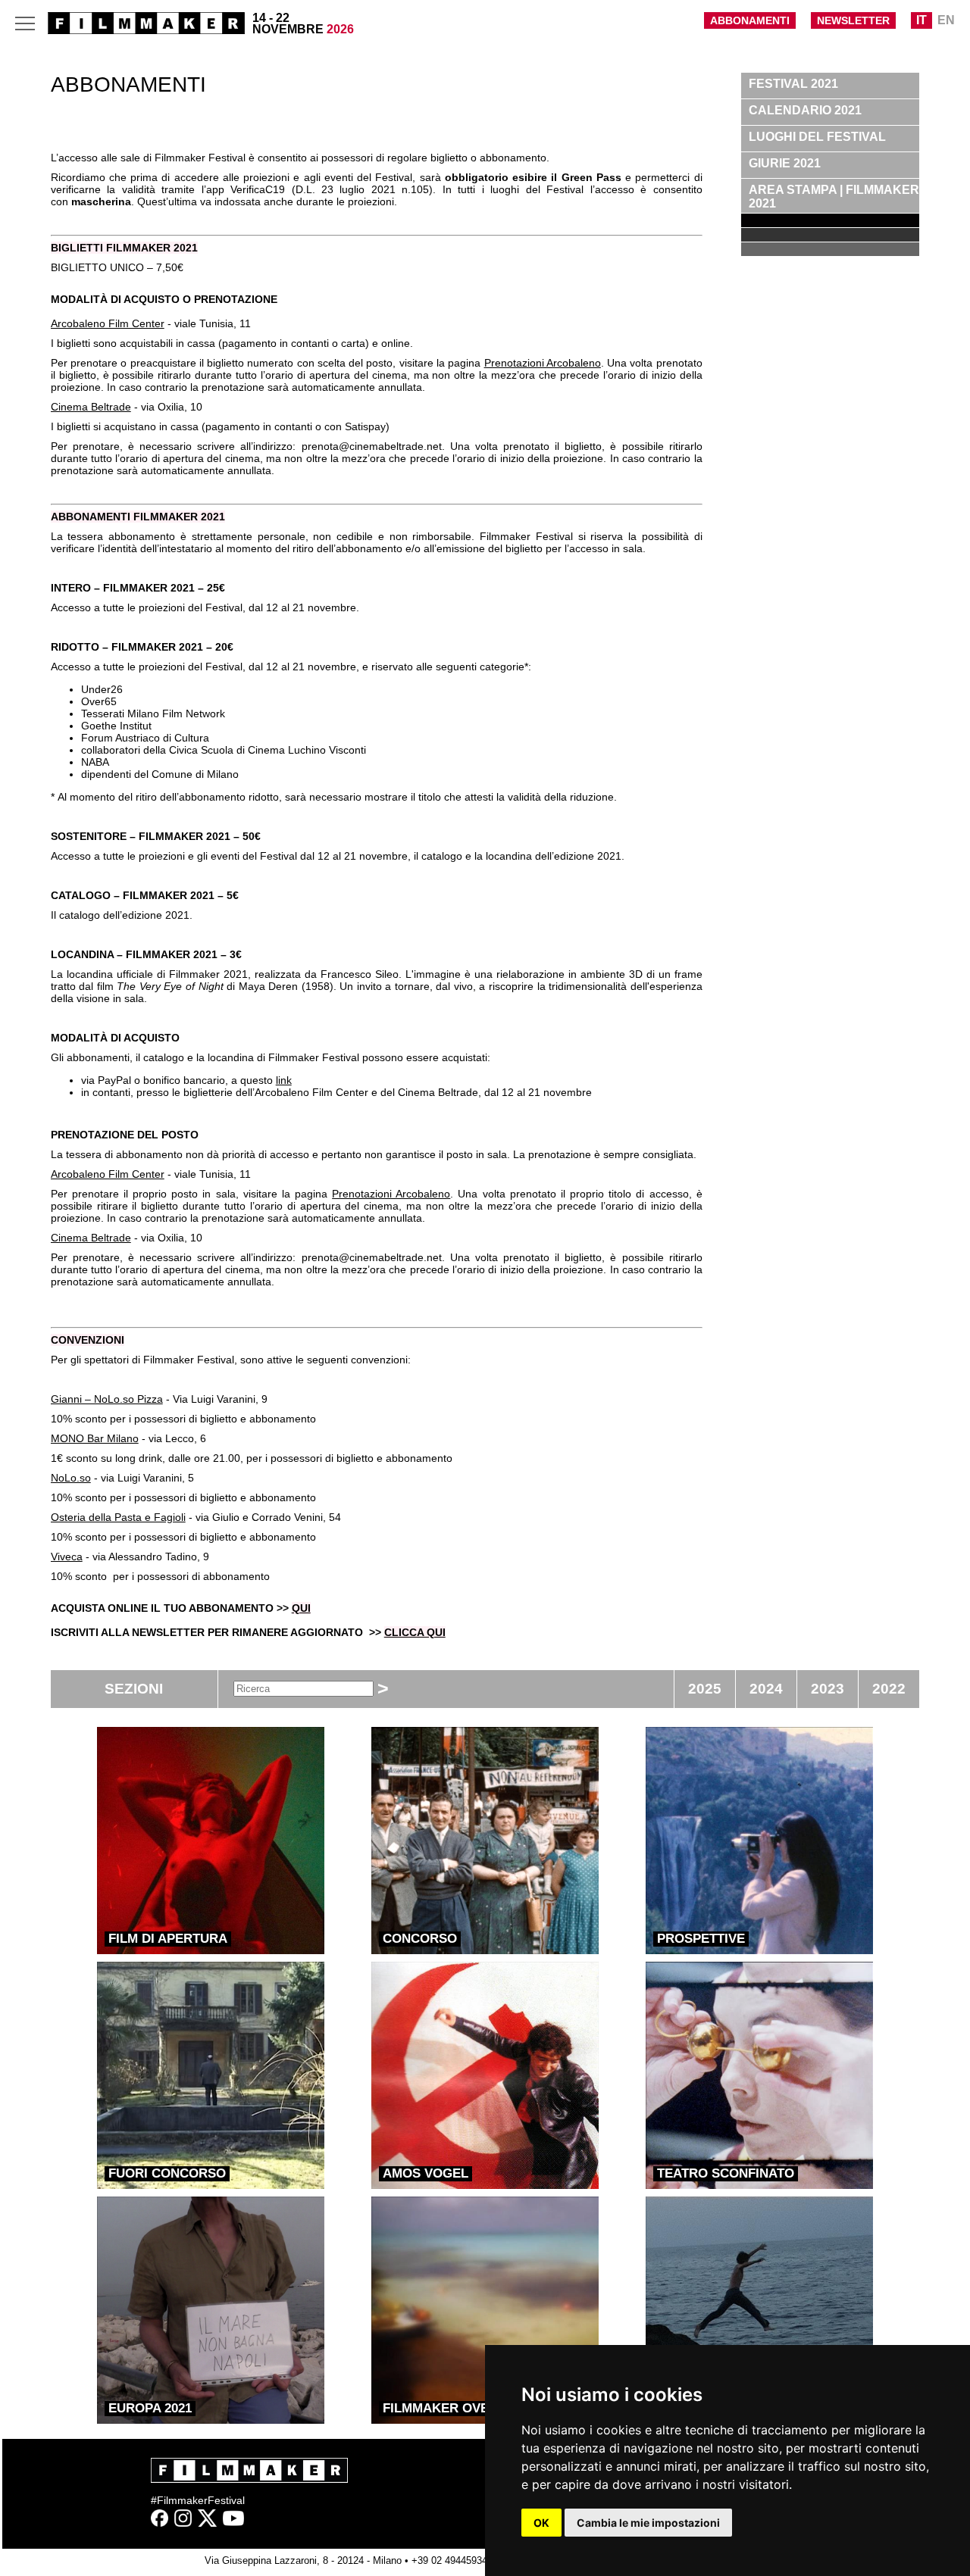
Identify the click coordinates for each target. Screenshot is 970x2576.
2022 (889, 1689)
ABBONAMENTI (750, 20)
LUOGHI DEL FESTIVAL (817, 137)
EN (946, 20)
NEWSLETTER (853, 20)
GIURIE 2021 (785, 163)
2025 (705, 1689)
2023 (828, 1689)
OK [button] (541, 2523)
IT (921, 20)
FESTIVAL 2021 (793, 84)
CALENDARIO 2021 (805, 110)
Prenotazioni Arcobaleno (543, 363)
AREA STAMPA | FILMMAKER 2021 (834, 197)
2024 (766, 1689)
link (284, 1080)
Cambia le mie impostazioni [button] (648, 2523)
